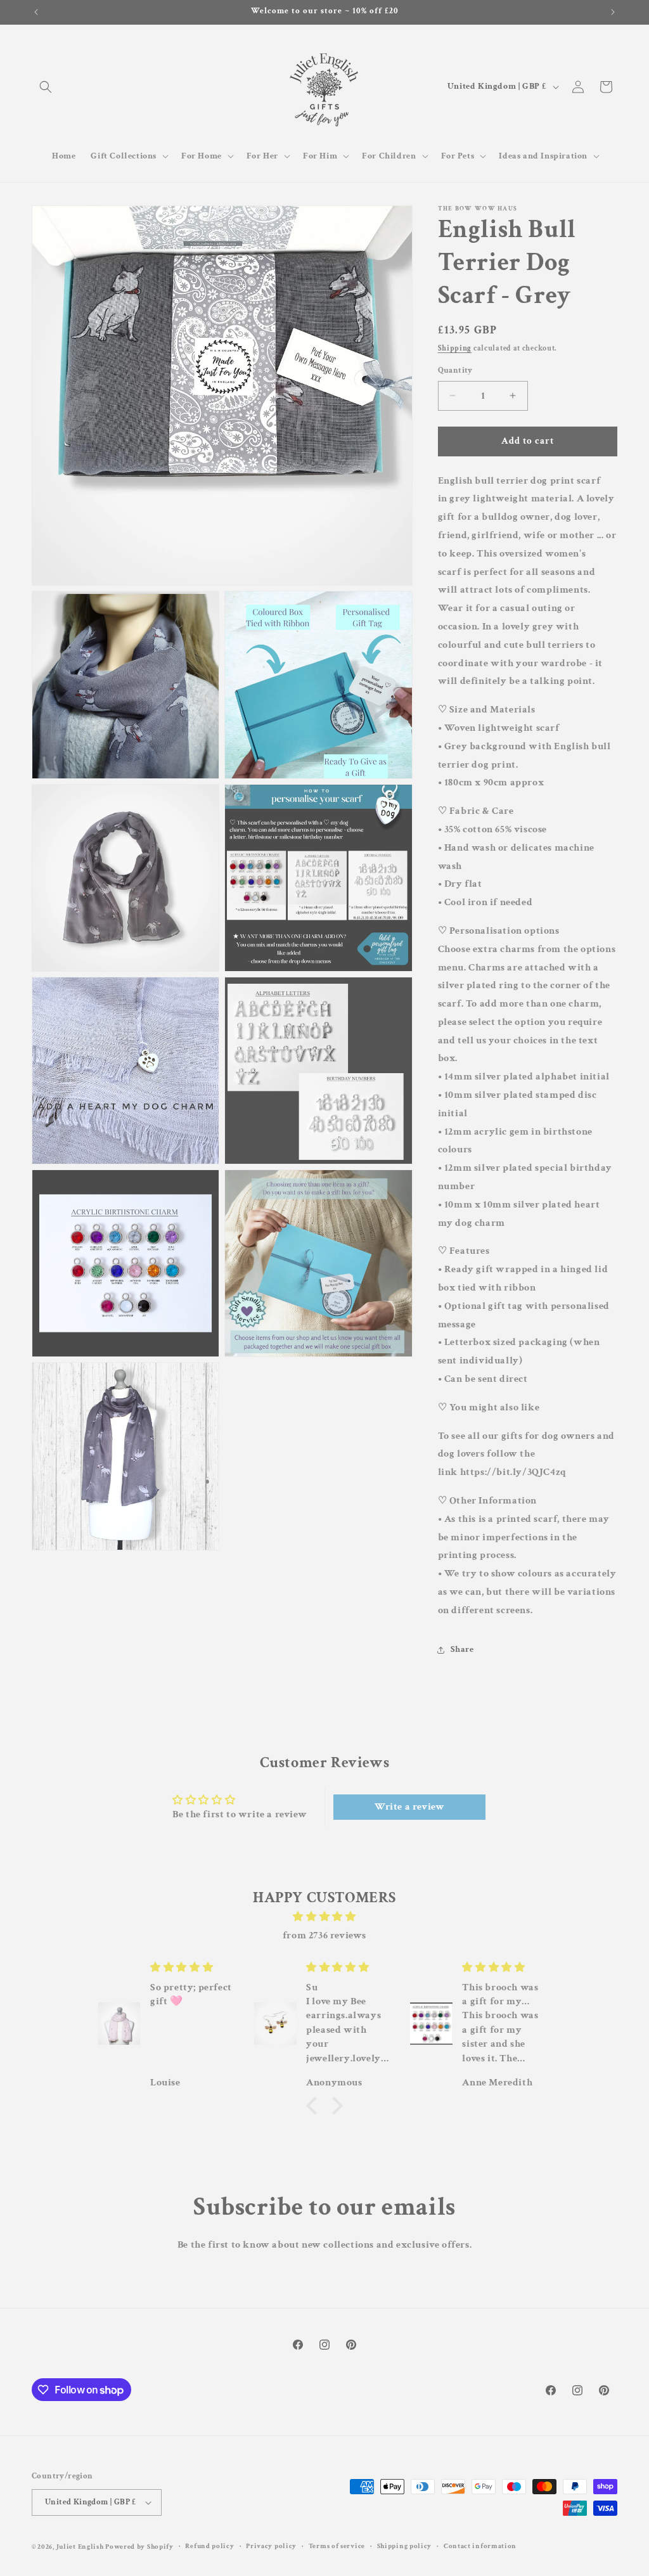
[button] (46, 87)
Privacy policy (271, 2546)
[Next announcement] (613, 12)
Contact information (480, 2546)
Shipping (455, 348)
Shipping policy (405, 2546)
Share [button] (462, 1649)
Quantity (455, 370)
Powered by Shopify (139, 2547)
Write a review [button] (409, 1807)
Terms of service (337, 2546)
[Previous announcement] (36, 12)
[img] (324, 1917)
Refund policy (209, 2546)
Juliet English (80, 2547)
